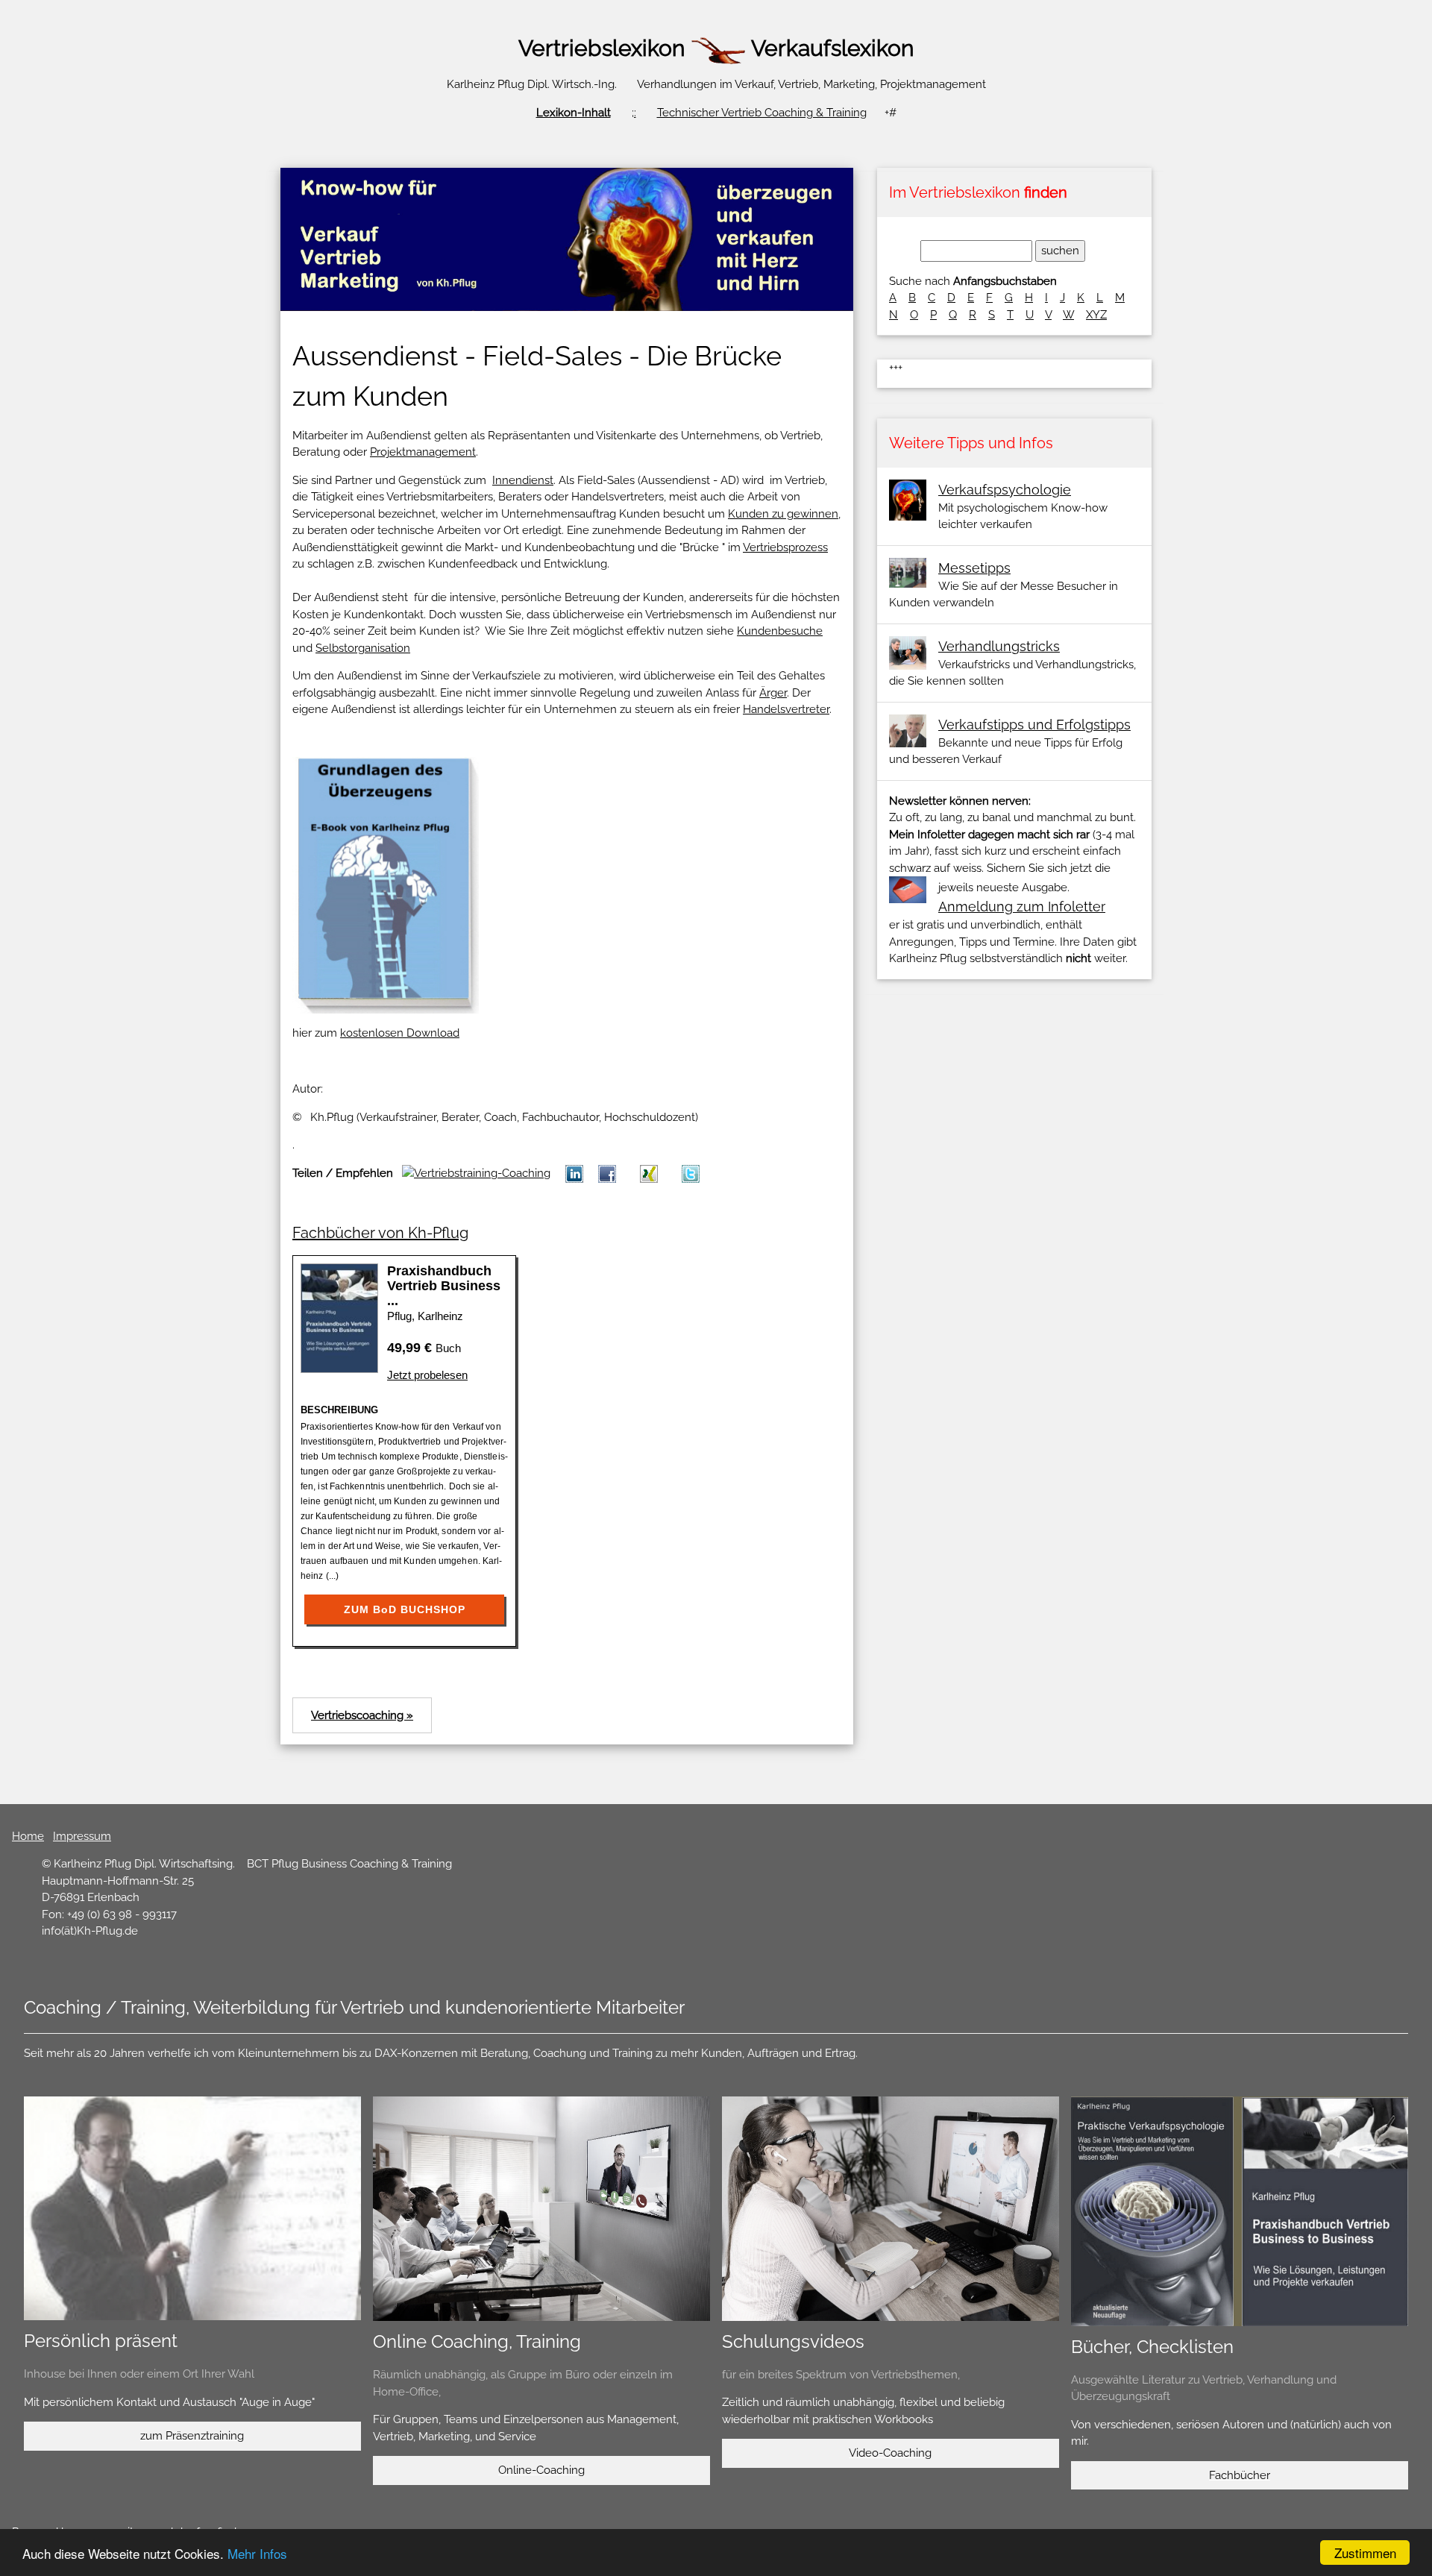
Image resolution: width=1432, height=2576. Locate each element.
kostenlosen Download (400, 1033)
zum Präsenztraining (192, 2436)
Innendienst (523, 480)
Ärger (773, 693)
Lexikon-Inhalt (574, 113)
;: (634, 113)
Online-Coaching (541, 2470)
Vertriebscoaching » (362, 1715)
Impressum (82, 1836)
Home (28, 1836)
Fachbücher (1240, 2475)
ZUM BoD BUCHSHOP (405, 1609)
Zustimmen (1365, 2553)
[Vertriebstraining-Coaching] (649, 1173)
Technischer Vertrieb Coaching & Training (762, 113)
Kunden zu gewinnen (783, 514)
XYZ (1096, 315)
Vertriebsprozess (785, 547)
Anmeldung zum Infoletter (1022, 907)
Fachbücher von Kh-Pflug (380, 1233)
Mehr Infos (257, 2553)
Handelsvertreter (786, 709)
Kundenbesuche (780, 631)
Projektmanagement (423, 452)
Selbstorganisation (363, 648)
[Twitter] (691, 1173)
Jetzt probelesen (427, 1375)
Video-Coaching (890, 2453)
